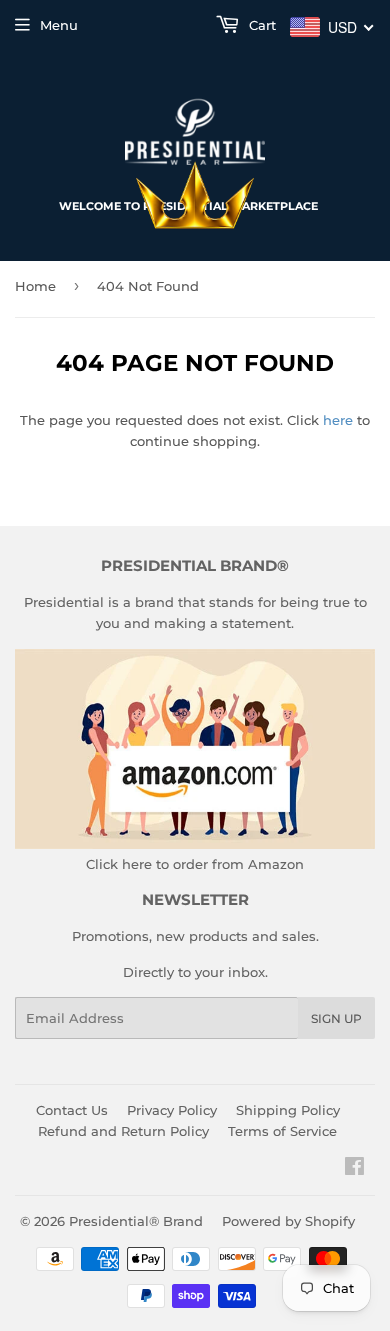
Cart (260, 25)
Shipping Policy (288, 1110)
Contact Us (72, 1110)
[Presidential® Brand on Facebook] (354, 1169)
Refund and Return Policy (123, 1131)
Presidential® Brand (136, 1221)
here (338, 420)
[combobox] (332, 27)
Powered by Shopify (288, 1221)
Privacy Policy (172, 1110)
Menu (59, 25)
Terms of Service (282, 1131)
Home (35, 286)
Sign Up (336, 1018)
